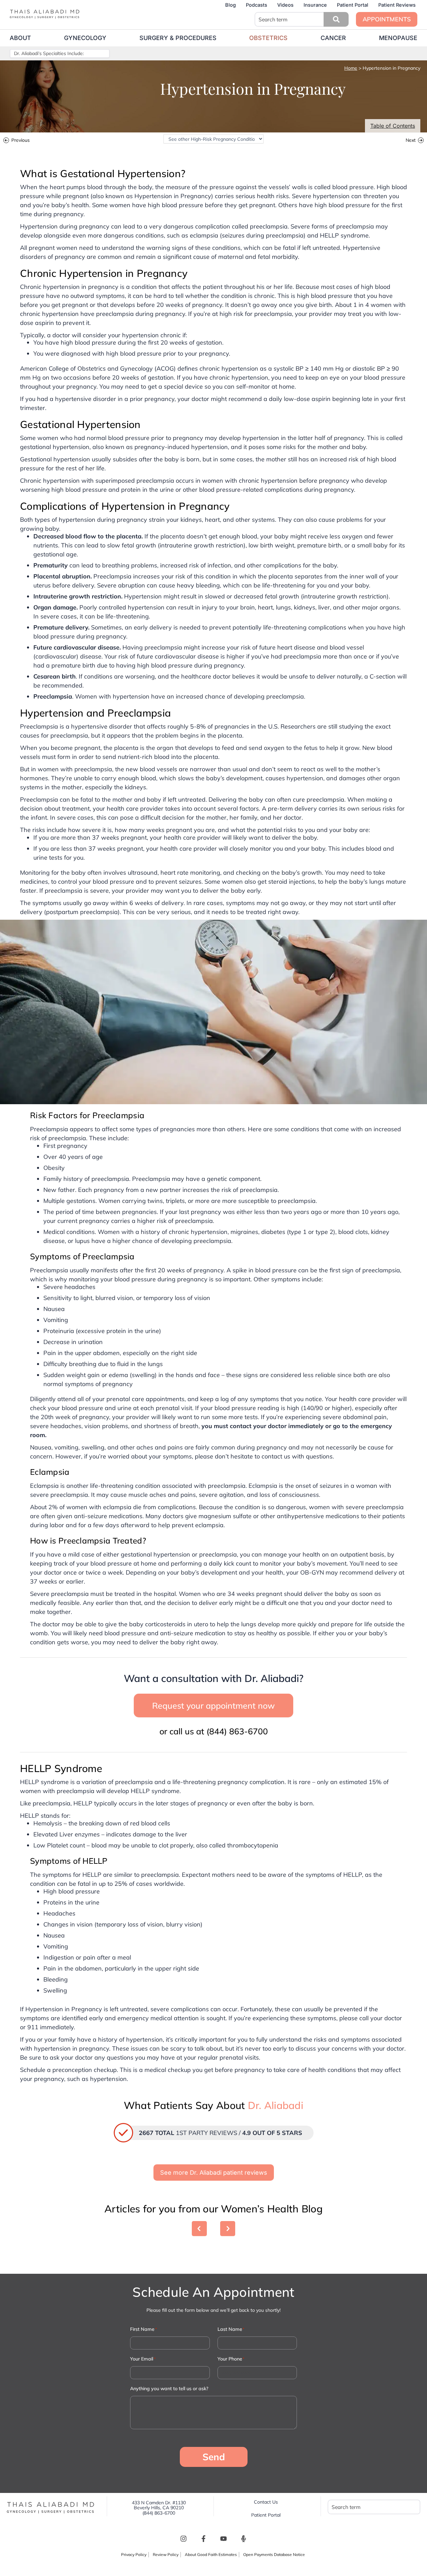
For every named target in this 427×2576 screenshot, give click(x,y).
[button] (336, 19)
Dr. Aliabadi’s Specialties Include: (49, 53)
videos (285, 5)
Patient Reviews (397, 5)
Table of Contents (393, 126)
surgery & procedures (178, 38)
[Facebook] (203, 2539)
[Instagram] (183, 2539)
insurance (315, 5)
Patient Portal (353, 5)
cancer (333, 38)
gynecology (85, 38)
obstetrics (268, 38)
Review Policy (166, 2554)
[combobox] (301, 19)
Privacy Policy (134, 2554)
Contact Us (266, 2502)
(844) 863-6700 (237, 1731)
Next (411, 141)
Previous (21, 141)
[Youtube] (224, 2539)
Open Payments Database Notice (274, 2554)
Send (214, 2457)
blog (231, 5)
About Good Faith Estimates (211, 2554)
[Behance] (244, 2539)
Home (351, 68)
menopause (398, 38)
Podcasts (257, 5)
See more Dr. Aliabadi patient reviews (214, 2173)
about (20, 38)
